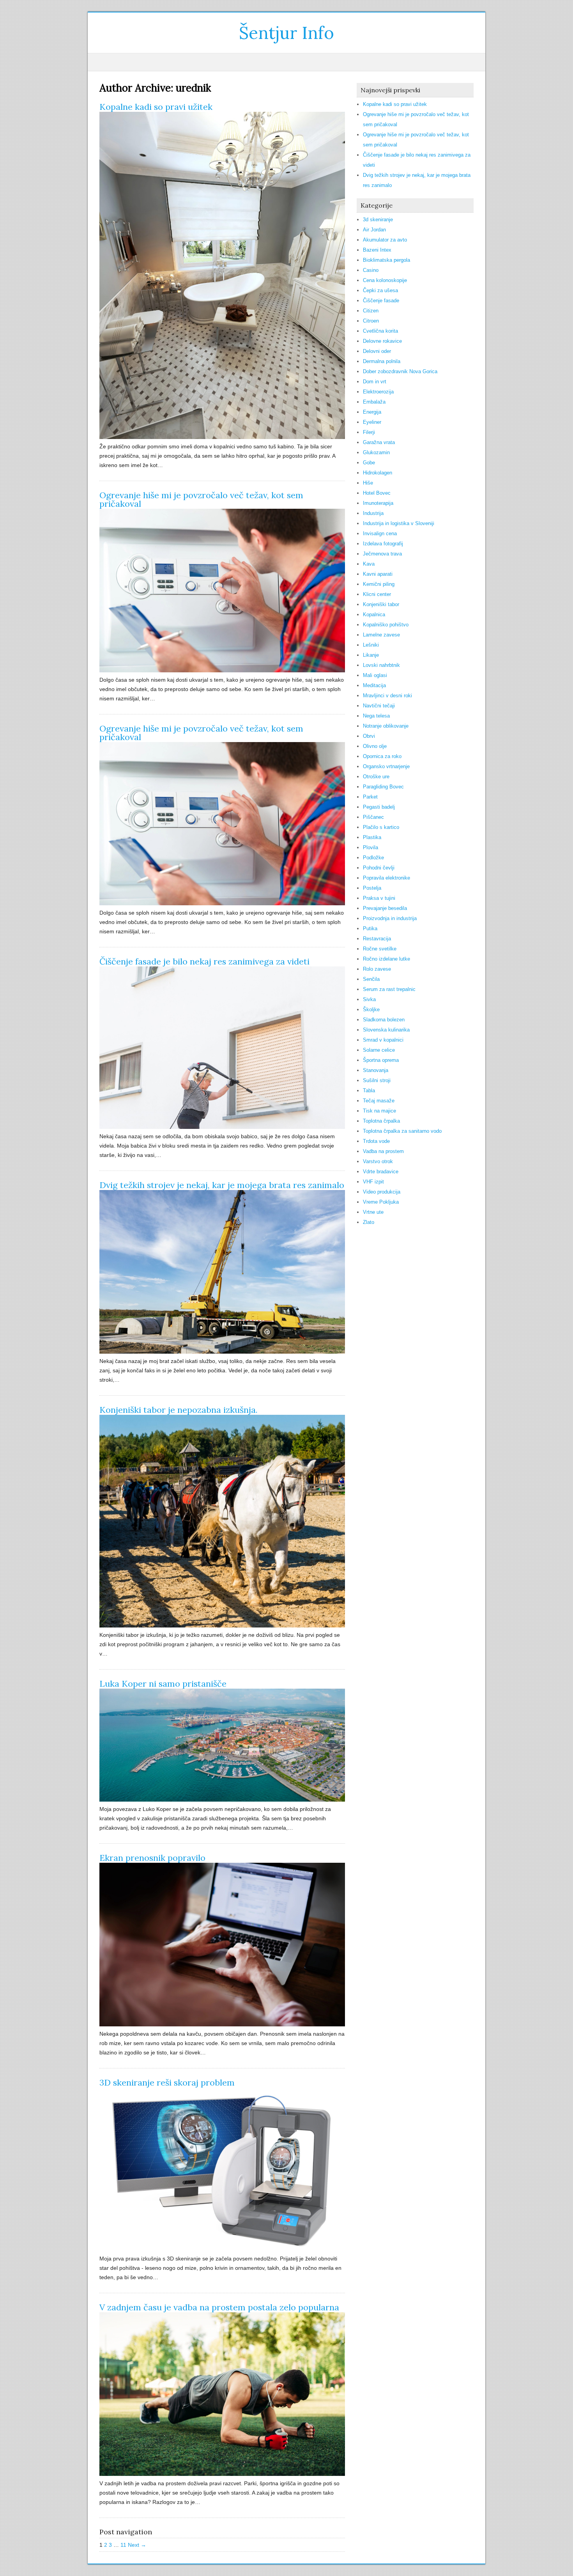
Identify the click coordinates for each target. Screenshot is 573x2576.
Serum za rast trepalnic (389, 989)
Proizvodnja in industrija (390, 918)
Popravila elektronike (386, 878)
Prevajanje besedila (385, 908)
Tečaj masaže (379, 1101)
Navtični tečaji (379, 706)
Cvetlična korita (380, 331)
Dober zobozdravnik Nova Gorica (400, 371)
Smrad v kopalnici (383, 1040)
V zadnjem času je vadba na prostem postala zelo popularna (219, 2307)
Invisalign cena (380, 533)
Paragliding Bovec (383, 787)
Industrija (373, 513)
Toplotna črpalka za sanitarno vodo (402, 1131)
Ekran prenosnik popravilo (152, 1858)
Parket (370, 797)
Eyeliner (372, 422)
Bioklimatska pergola (386, 260)
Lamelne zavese (381, 635)
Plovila (371, 847)
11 (123, 2545)
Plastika (372, 837)
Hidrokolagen (378, 473)
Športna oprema (381, 1060)
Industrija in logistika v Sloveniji (399, 523)
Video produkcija (382, 1192)
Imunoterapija (378, 503)
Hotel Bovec (377, 493)
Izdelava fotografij (383, 544)
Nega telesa (376, 716)
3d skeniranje (378, 220)
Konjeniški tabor (381, 604)
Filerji (369, 432)
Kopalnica (374, 614)
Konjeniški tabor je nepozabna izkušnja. (179, 1410)
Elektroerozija (378, 392)
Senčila (371, 979)
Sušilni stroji (377, 1080)
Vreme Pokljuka (381, 1202)
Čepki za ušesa (380, 290)
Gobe (369, 463)
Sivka (369, 999)
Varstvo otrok (378, 1161)
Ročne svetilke (380, 949)
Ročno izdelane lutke (386, 959)
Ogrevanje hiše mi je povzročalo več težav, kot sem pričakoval (201, 499)
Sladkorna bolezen (384, 1020)
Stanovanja (376, 1070)
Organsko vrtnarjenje (386, 766)
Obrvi (369, 736)
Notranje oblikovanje (386, 726)
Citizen (371, 311)
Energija (372, 412)
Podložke (373, 858)
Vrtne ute (373, 1212)
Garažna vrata (379, 442)
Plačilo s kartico (381, 827)
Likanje (371, 655)
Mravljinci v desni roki (387, 696)
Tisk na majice (379, 1111)
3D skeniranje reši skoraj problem (167, 2082)
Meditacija (374, 685)
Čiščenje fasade (381, 301)
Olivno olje (375, 746)
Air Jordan (374, 230)
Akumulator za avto (385, 240)
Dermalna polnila (382, 361)
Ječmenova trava (382, 554)
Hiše (368, 483)
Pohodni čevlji (379, 868)
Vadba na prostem (383, 1151)
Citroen (371, 321)
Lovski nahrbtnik (381, 665)
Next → (137, 2545)
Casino (371, 270)
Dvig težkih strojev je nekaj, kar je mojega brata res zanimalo (222, 1185)
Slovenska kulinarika (386, 1030)
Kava (369, 564)
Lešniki (371, 645)
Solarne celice (379, 1050)
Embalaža (374, 402)
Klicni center (377, 594)
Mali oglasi (375, 675)
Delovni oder (377, 351)
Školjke (371, 1009)
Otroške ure (376, 777)
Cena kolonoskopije (385, 280)
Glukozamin (376, 452)
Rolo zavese (377, 969)
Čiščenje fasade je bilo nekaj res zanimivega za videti (204, 961)
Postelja (372, 888)
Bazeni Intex (377, 250)
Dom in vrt (375, 382)
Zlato (369, 1222)
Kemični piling (379, 584)
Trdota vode (376, 1141)
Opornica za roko (382, 756)
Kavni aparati (378, 574)
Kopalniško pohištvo (386, 625)
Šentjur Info (286, 33)
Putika (370, 928)
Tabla (369, 1091)
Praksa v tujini (379, 898)
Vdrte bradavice (381, 1172)
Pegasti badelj (379, 807)
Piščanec (373, 817)
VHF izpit (373, 1182)
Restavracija (377, 939)
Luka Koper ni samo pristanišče (163, 1684)
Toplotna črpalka (381, 1121)
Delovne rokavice (382, 341)
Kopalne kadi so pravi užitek (156, 107)
